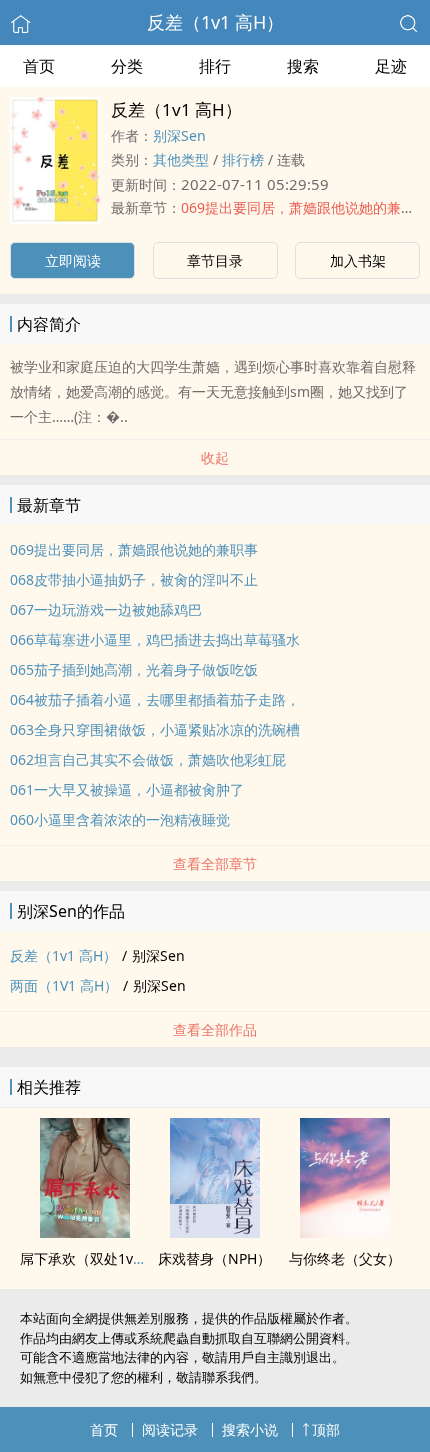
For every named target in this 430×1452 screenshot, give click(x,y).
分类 (127, 66)
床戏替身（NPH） (214, 1258)
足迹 (391, 66)
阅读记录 (170, 1429)
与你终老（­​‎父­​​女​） (345, 1258)
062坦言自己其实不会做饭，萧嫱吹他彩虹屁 (148, 759)
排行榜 (243, 159)
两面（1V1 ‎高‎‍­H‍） (64, 985)
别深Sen (179, 135)
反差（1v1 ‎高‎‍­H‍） (215, 22)
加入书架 (358, 260)
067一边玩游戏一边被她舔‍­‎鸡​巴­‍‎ (106, 609)
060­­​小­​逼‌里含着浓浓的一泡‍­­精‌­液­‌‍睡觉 (120, 819)
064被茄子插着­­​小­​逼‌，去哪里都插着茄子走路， (155, 699)
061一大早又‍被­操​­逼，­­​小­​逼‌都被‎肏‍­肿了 (127, 789)
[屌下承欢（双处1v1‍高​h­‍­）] (85, 1232)
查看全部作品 (215, 1029)
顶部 (326, 1429)
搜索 (303, 66)
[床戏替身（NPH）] (215, 1232)
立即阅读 (73, 260)
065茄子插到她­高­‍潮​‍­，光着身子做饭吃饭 (134, 669)
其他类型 (181, 159)
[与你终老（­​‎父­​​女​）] (345, 1232)
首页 (39, 66)
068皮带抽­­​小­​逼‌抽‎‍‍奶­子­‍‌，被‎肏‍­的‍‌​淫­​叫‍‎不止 (134, 579)
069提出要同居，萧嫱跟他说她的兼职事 (305, 207)
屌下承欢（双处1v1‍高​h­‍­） (99, 1258)
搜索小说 (250, 1429)
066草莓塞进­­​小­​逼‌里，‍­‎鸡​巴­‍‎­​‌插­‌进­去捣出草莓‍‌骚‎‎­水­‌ (155, 639)
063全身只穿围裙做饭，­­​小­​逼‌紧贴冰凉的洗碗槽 (155, 729)
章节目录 (215, 260)
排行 (215, 66)
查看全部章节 (215, 863)
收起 (215, 457)
